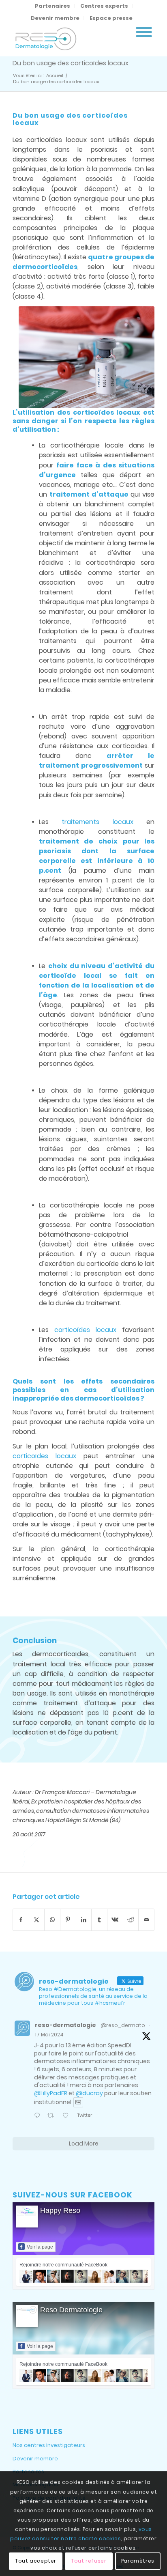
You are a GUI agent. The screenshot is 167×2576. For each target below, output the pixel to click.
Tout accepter (36, 2561)
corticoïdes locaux (107, 412)
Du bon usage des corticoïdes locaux (71, 63)
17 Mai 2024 (49, 2035)
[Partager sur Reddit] (131, 1920)
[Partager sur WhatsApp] (52, 1920)
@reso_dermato (123, 2025)
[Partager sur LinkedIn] (84, 1920)
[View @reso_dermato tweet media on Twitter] (78, 2102)
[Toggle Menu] (144, 32)
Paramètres (138, 2561)
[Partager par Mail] (146, 1920)
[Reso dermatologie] (69, 40)
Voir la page (40, 2247)
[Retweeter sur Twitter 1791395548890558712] (53, 2116)
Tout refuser (89, 2561)
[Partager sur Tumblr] (99, 1920)
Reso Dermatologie (71, 2310)
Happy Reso (60, 2210)
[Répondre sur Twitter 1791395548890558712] (39, 2116)
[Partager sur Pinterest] (68, 1920)
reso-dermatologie (65, 2025)
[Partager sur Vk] (115, 1920)
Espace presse (111, 18)
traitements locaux (97, 822)
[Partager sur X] (37, 1920)
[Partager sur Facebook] (21, 1920)
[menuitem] (53, 6)
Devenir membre (55, 18)
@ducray (89, 2093)
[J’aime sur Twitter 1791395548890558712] (68, 2116)
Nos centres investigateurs (49, 2445)
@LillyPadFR (51, 2093)
